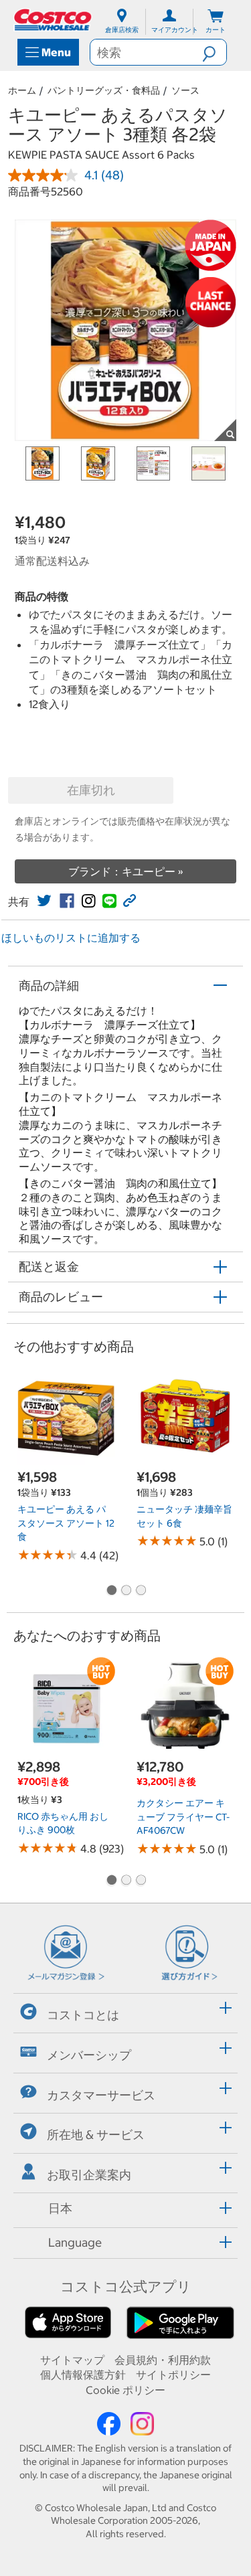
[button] (214, 52)
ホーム (22, 90)
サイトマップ (72, 2360)
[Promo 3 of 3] (141, 1591)
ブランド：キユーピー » (126, 871)
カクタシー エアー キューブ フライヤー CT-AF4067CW (183, 1817)
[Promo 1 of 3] (111, 1591)
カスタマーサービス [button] (101, 2094)
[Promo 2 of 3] (126, 1591)
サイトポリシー (173, 2375)
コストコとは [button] (83, 2015)
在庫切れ (91, 790)
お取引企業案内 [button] (89, 2175)
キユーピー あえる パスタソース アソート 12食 (66, 1523)
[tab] (125, 2011)
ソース (185, 90)
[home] (54, 20)
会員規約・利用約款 (163, 2360)
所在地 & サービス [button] (96, 2135)
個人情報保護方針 (83, 2375)
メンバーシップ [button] (89, 2055)
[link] (44, 901)
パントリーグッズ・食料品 (104, 90)
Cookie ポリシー (125, 2390)
